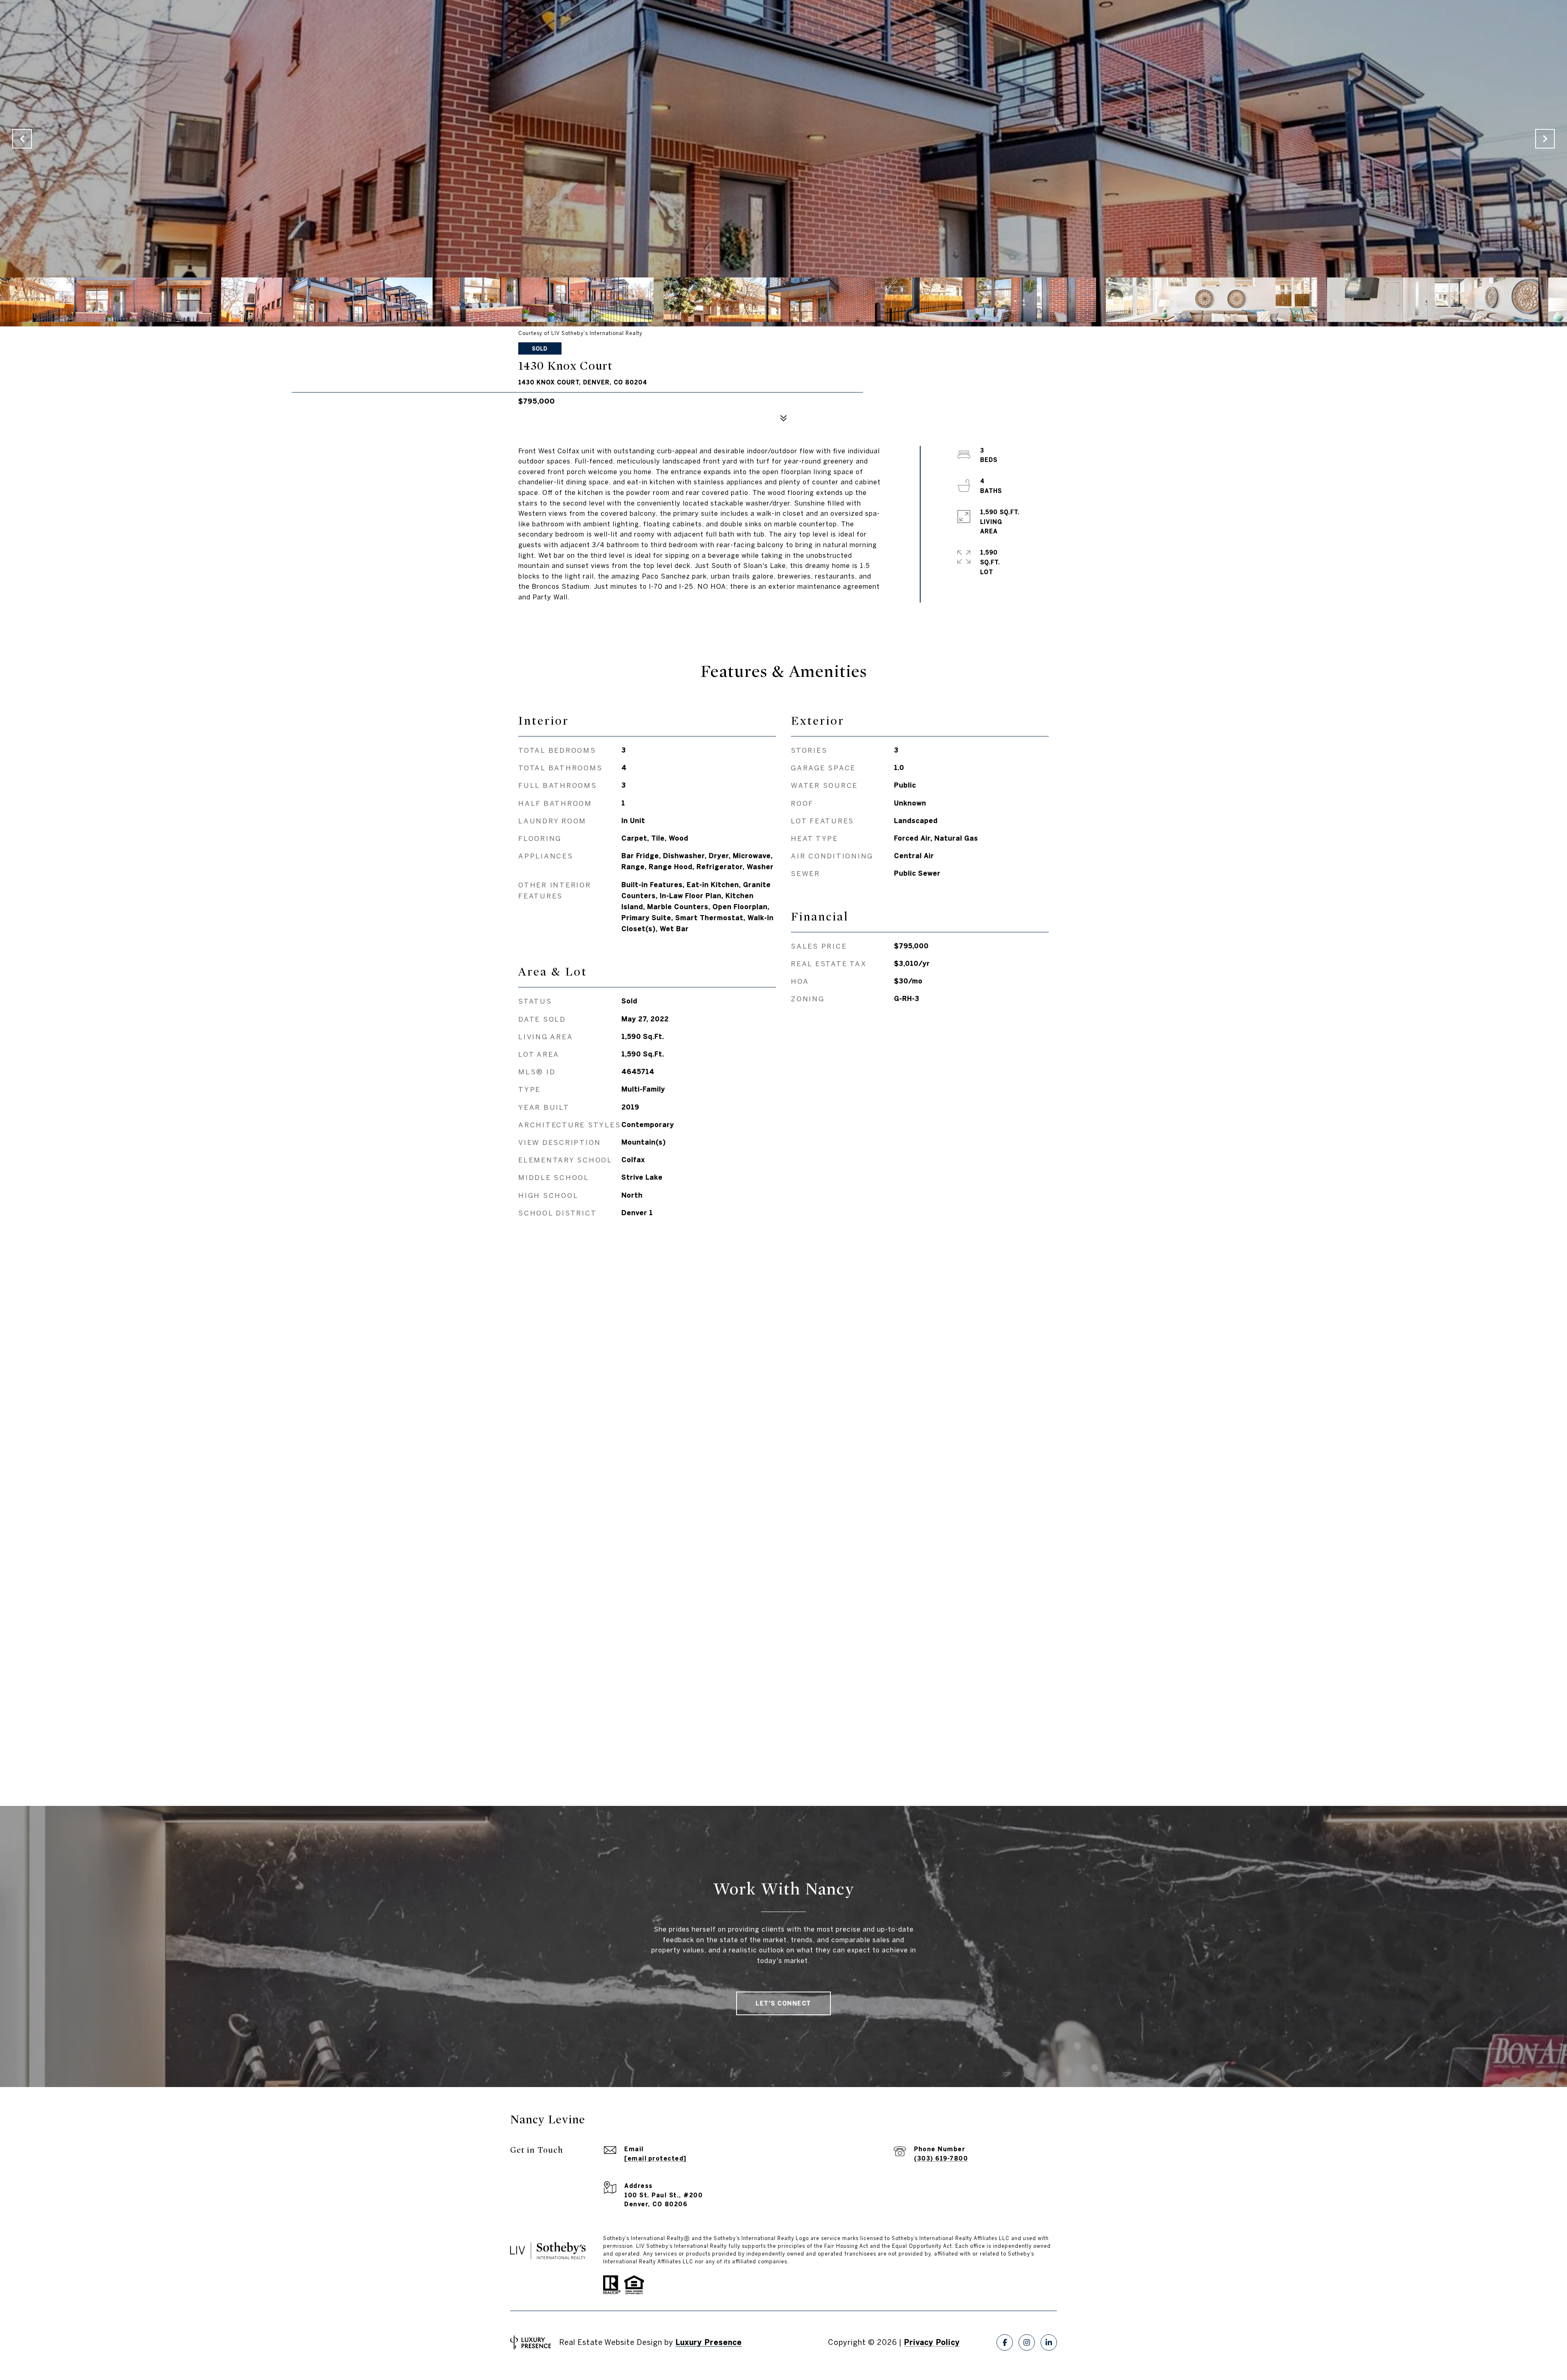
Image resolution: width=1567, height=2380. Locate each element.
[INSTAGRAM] (1027, 2342)
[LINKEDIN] (1049, 2342)
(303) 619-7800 (941, 2158)
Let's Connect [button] (783, 2003)
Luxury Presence (709, 2342)
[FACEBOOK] (1005, 2342)
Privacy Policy (932, 2342)
